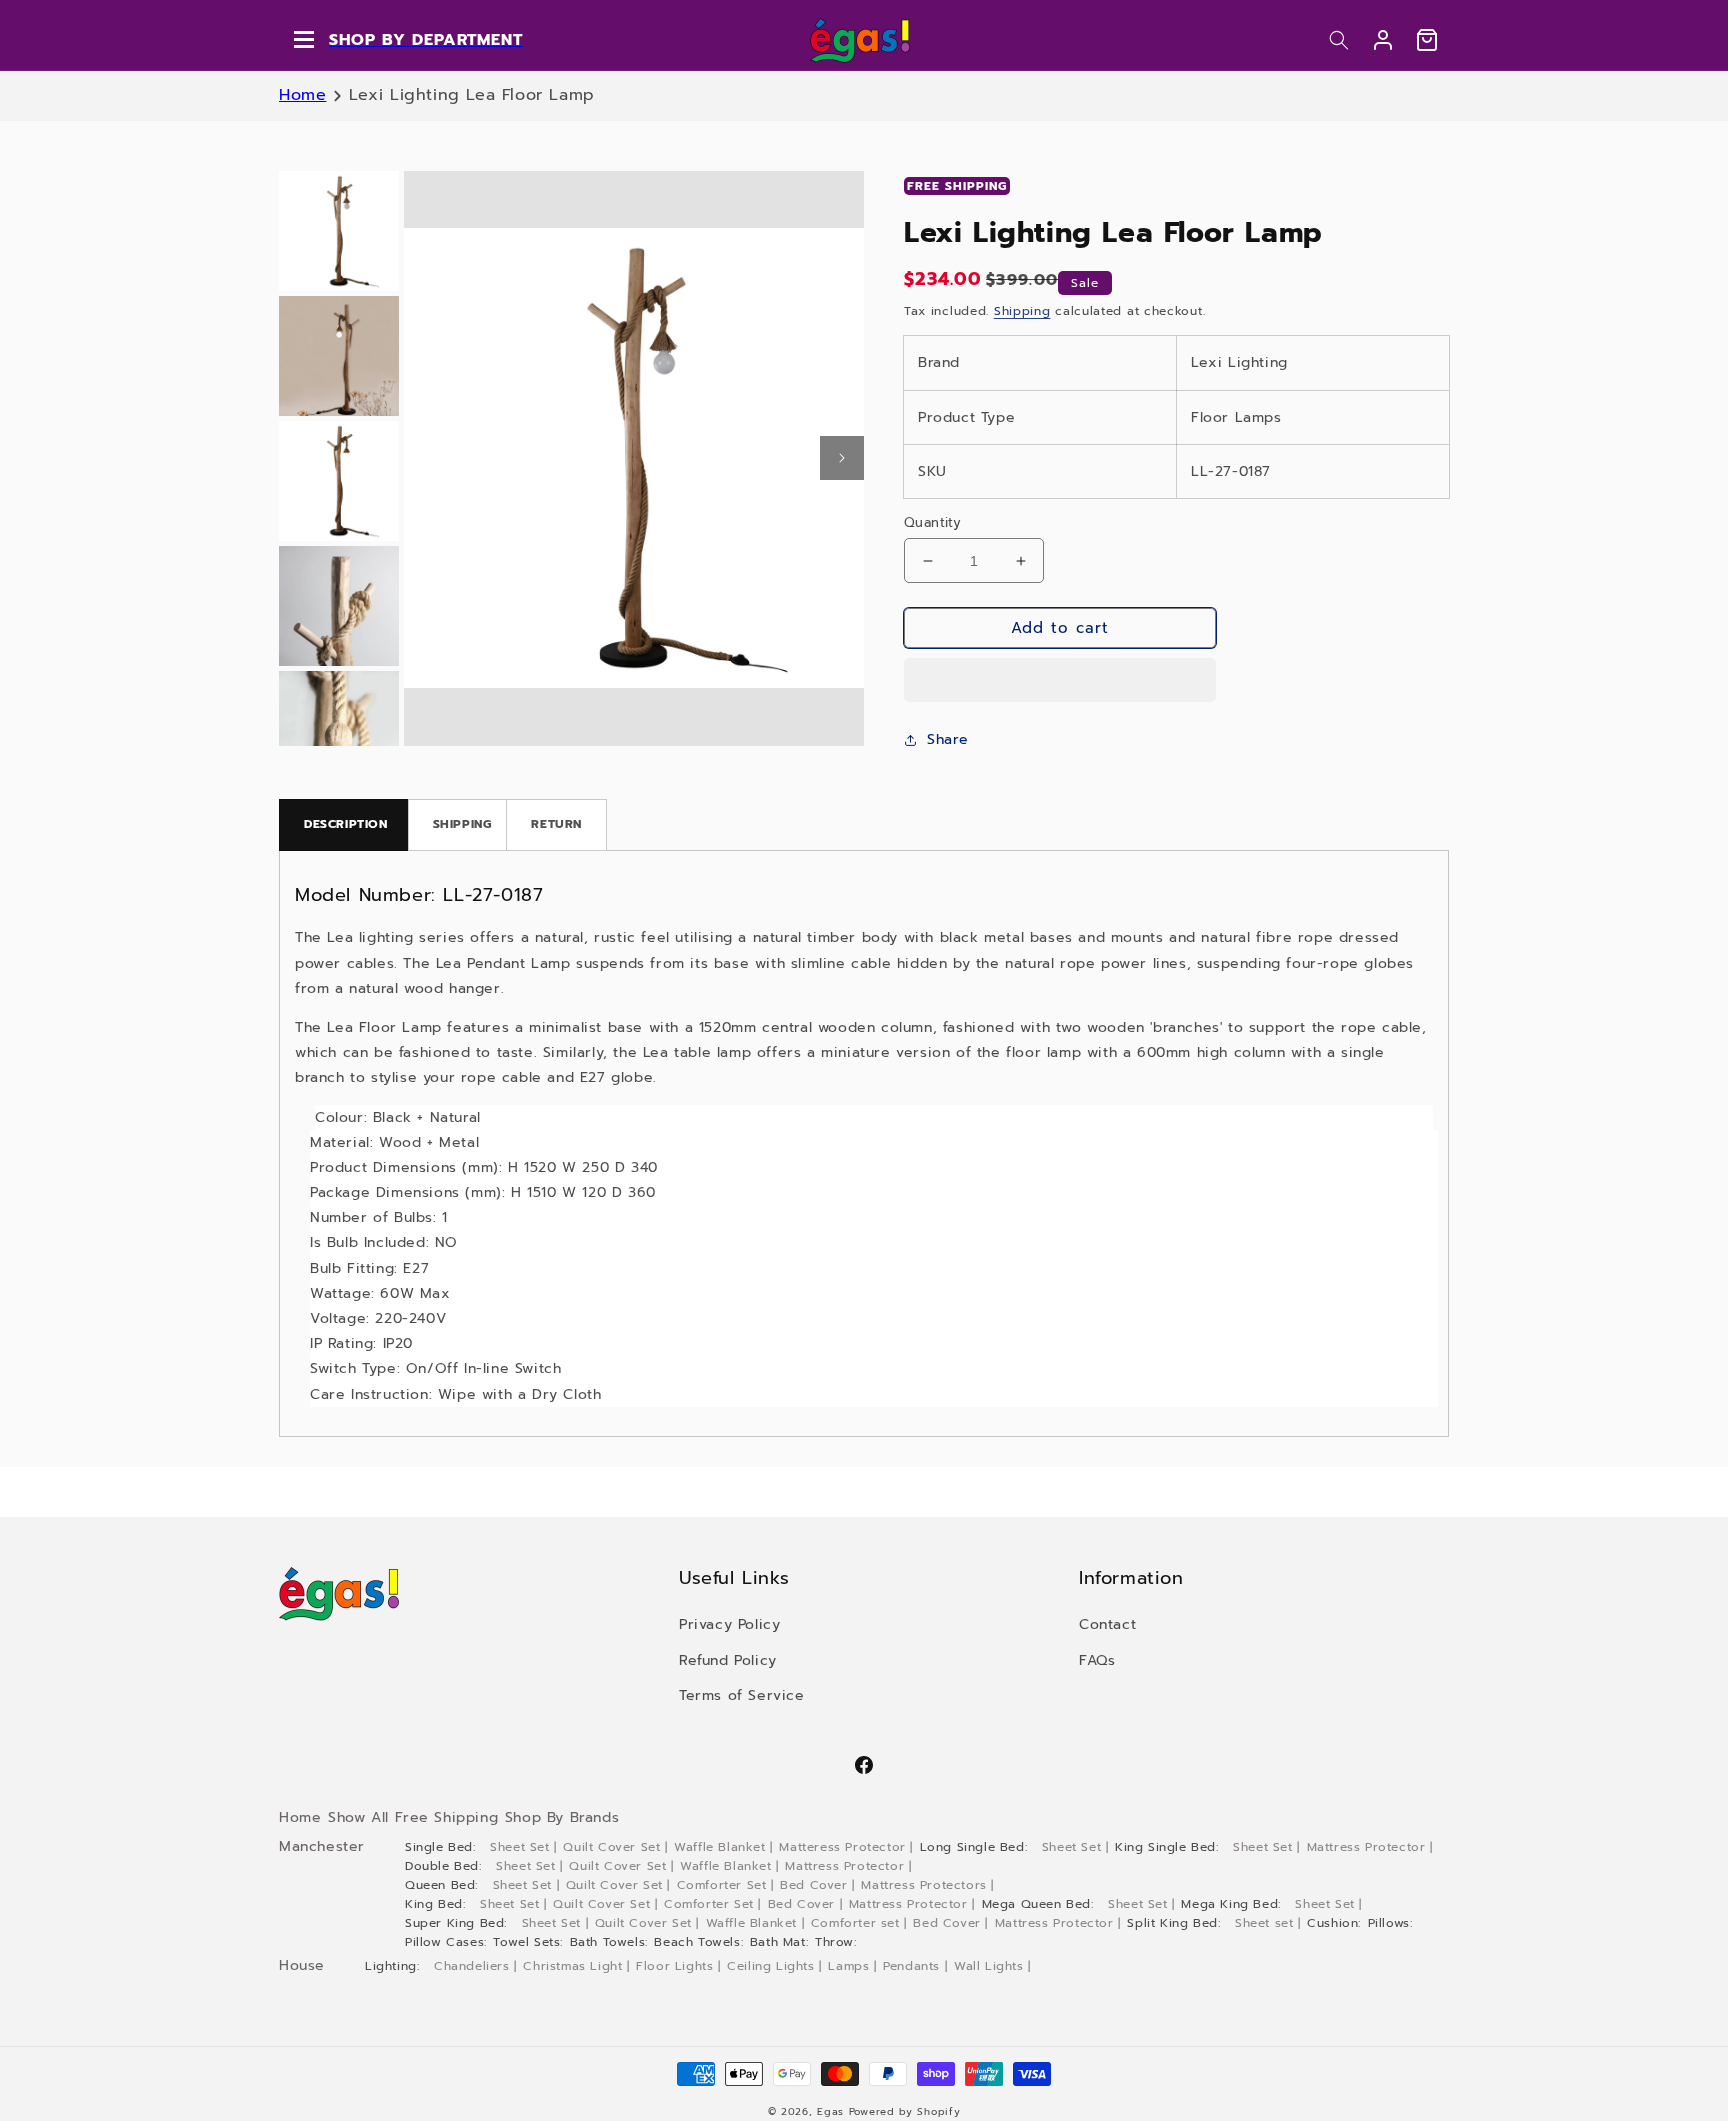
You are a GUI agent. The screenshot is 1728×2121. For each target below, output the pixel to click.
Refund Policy (728, 1660)
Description (346, 824)
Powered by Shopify (905, 2111)
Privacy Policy (729, 1624)
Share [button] (948, 739)
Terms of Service (742, 1695)
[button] (1339, 40)
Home (302, 95)
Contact (1107, 1624)
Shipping (1022, 311)
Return (556, 824)
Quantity (932, 522)
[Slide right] (842, 458)
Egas (830, 2111)
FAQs (1097, 1660)
